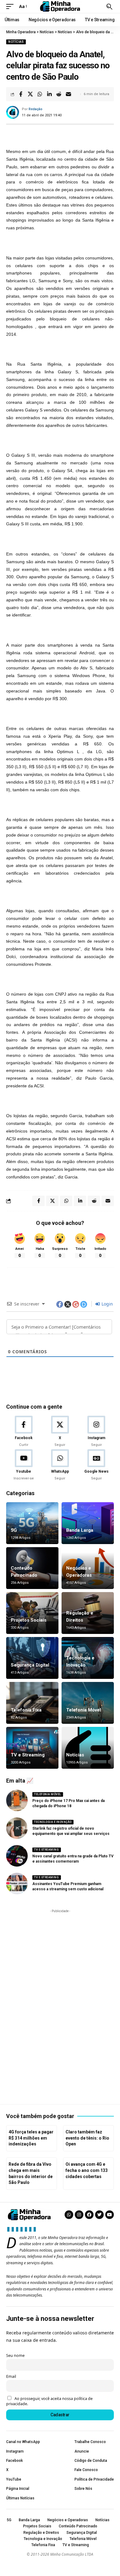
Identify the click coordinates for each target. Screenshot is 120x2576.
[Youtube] (24, 1465)
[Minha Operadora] (60, 6)
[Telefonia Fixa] (32, 1703)
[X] (60, 1432)
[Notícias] (88, 1748)
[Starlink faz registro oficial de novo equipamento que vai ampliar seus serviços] (17, 1828)
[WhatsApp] (60, 1465)
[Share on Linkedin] (49, 94)
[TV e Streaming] (32, 1748)
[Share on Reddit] (59, 94)
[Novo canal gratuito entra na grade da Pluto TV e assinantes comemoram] (17, 1856)
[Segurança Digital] (32, 1658)
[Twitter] (99, 2215)
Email (11, 2376)
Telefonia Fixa (26, 1710)
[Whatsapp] (69, 2215)
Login (107, 1304)
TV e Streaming (28, 1755)
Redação (36, 109)
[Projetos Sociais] (32, 1613)
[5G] (32, 1523)
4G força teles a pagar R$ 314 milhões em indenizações (31, 2138)
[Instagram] (96, 1432)
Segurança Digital (30, 1665)
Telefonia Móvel (84, 1710)
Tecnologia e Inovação (53, 1822)
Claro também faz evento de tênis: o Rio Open (87, 2138)
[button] (11, 6)
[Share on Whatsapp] (40, 94)
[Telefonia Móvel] (88, 1703)
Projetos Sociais (29, 1620)
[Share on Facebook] (21, 94)
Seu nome (15, 2355)
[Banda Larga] (88, 1523)
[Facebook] (24, 1432)
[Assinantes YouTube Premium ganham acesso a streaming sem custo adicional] (17, 1884)
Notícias (16, 42)
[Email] (68, 94)
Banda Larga (80, 1530)
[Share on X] (30, 94)
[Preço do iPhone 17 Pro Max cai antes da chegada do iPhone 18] (17, 1800)
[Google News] (96, 1465)
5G (14, 1530)
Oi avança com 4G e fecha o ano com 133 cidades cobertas (87, 2170)
